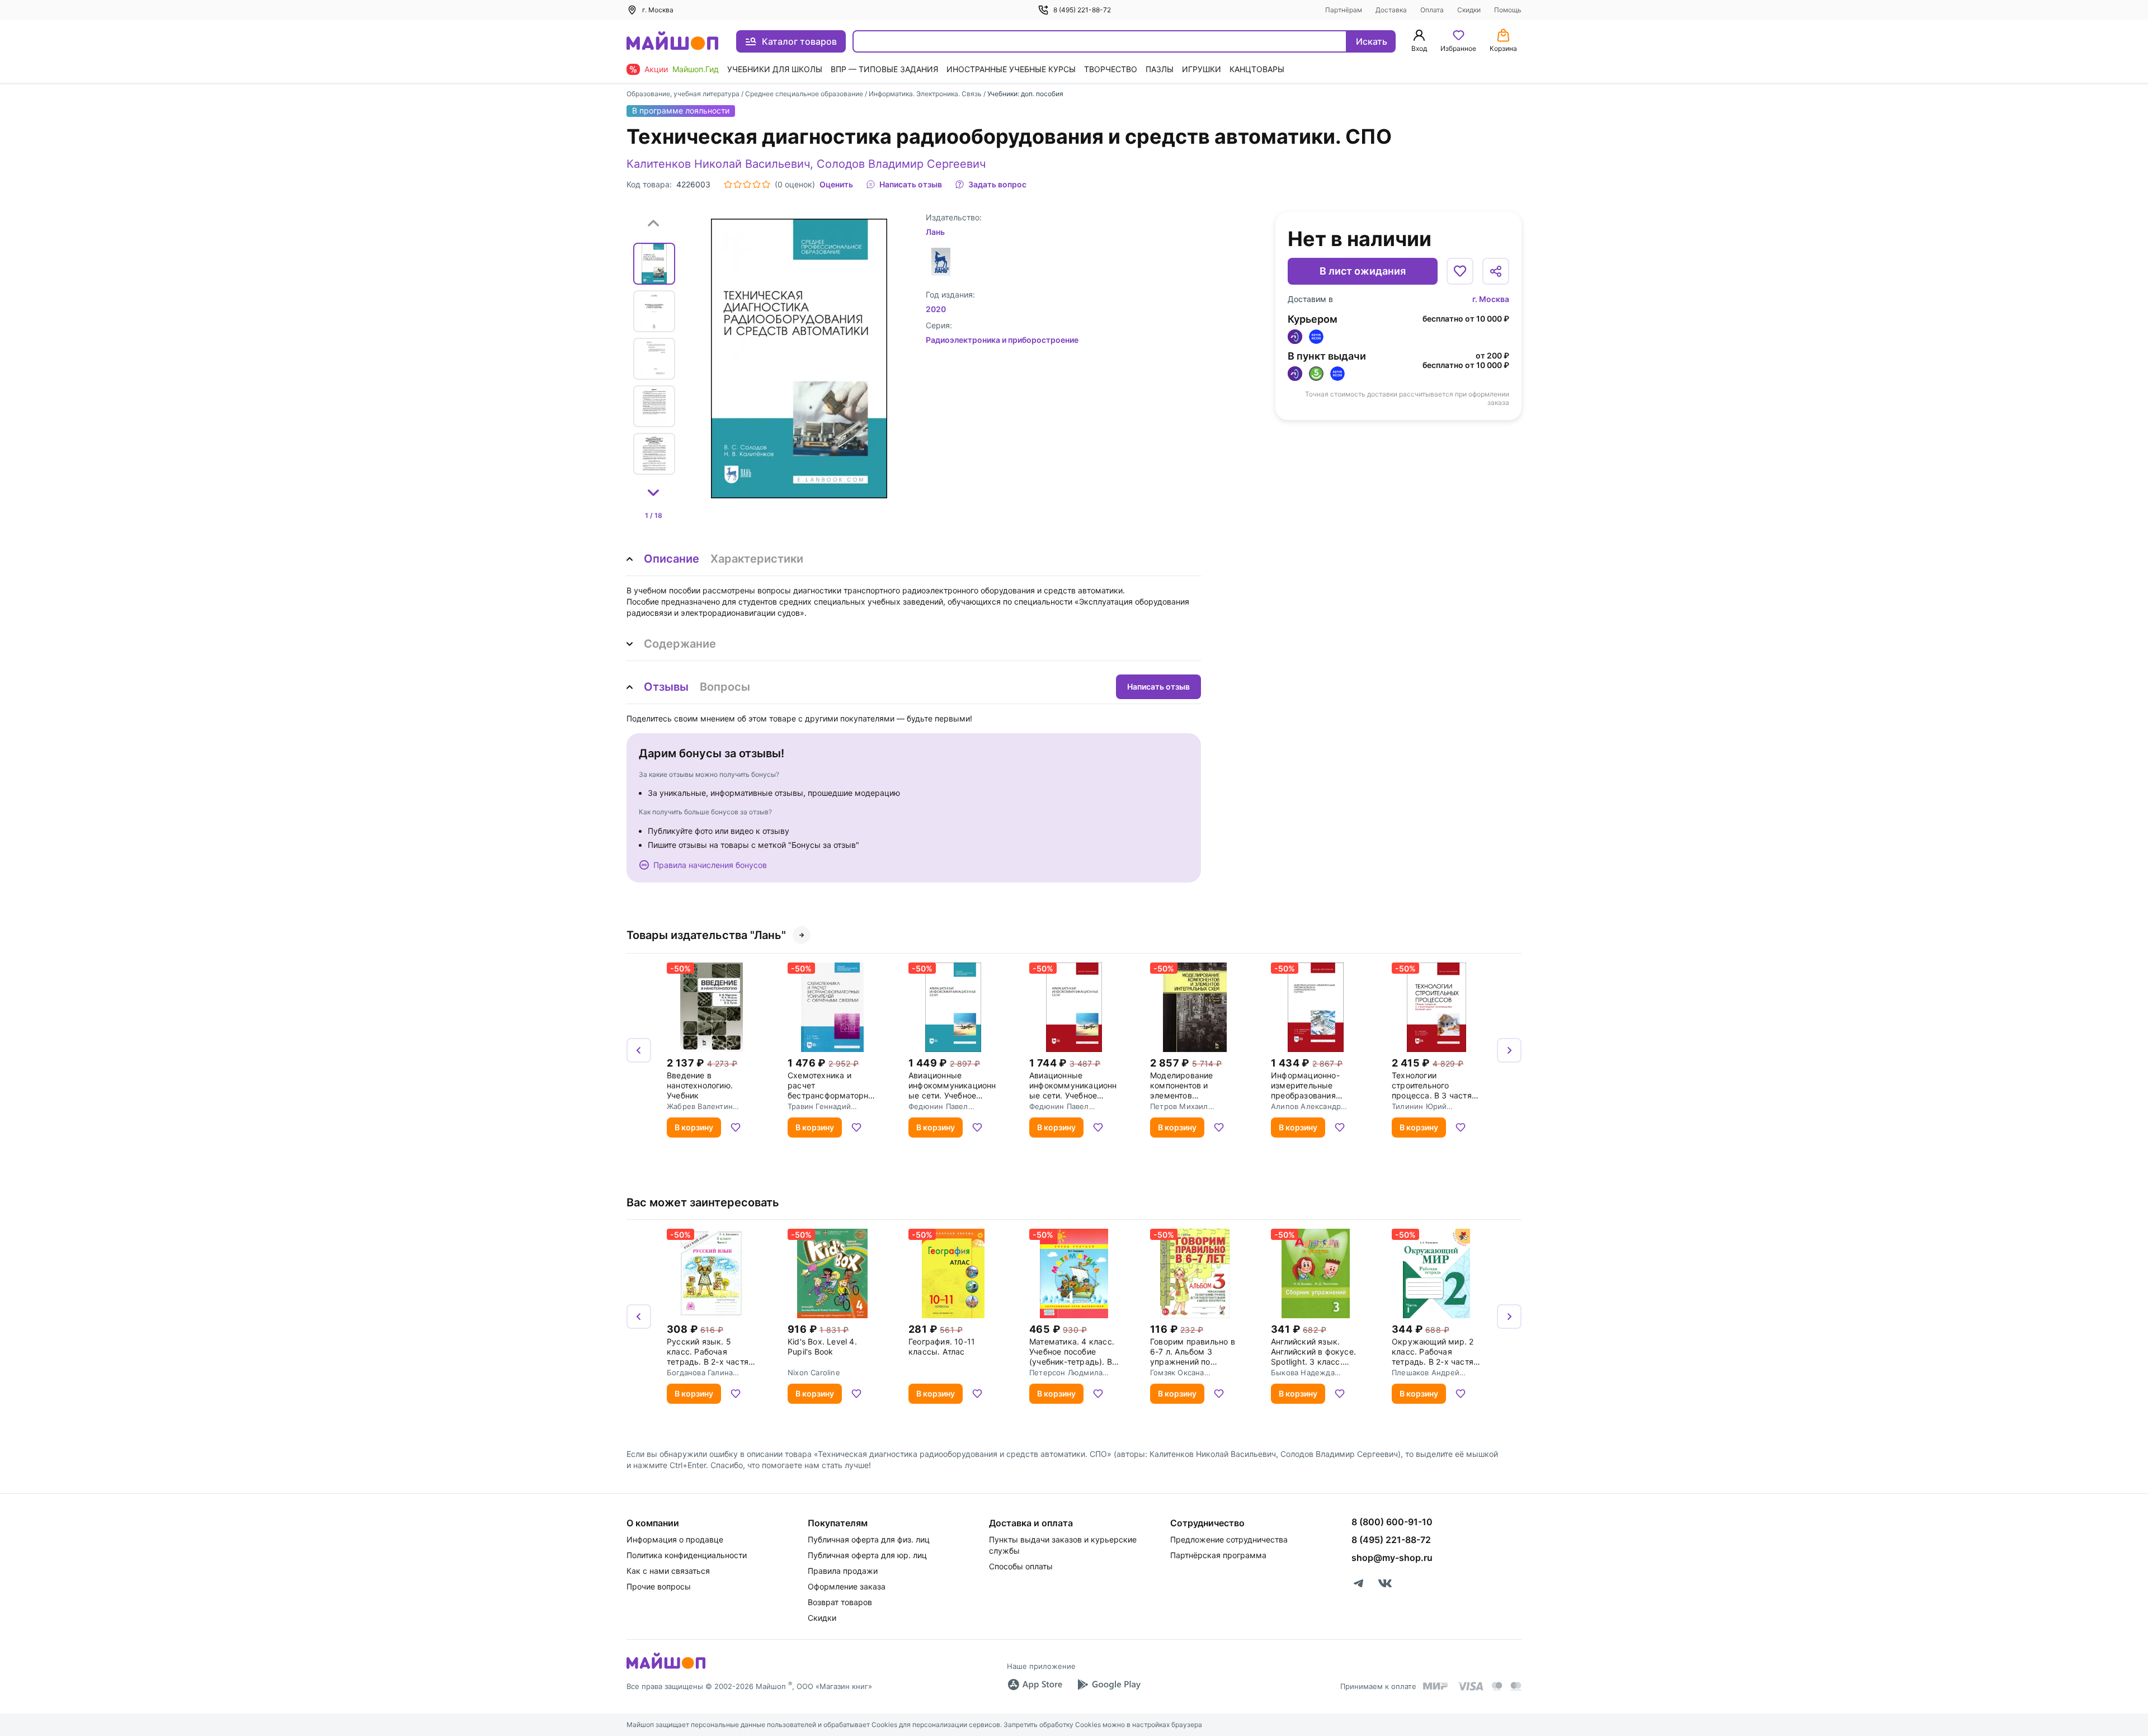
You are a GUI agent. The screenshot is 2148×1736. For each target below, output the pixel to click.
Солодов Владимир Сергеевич (901, 164)
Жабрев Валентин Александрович (700, 1106)
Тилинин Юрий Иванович (1419, 1106)
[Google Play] (1109, 1685)
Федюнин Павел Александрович (938, 1106)
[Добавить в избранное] (1460, 271)
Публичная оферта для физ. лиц (869, 1539)
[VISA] (1470, 1686)
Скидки (1469, 10)
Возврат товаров (840, 1602)
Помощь (1508, 10)
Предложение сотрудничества (1229, 1539)
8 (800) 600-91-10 (1392, 1522)
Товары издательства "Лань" (706, 935)
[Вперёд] (1509, 1050)
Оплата (1432, 10)
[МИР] (1436, 1686)
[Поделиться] (1496, 271)
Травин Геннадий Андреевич (819, 1106)
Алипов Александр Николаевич (1306, 1106)
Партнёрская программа (1218, 1555)
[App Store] (1035, 1685)
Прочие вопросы (659, 1586)
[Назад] (639, 1050)
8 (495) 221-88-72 (1082, 10)
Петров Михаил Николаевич (1179, 1106)
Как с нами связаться (668, 1571)
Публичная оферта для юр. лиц (867, 1555)
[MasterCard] (1497, 1686)
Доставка (1391, 10)
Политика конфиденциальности (687, 1555)
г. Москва (1491, 299)
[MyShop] (666, 1668)
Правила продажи (843, 1571)
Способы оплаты (1021, 1566)
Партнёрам (1344, 10)
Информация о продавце (675, 1539)
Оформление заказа (847, 1586)
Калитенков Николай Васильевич (718, 164)
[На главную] (672, 42)
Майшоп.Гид (696, 69)
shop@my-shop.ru (1392, 1558)
